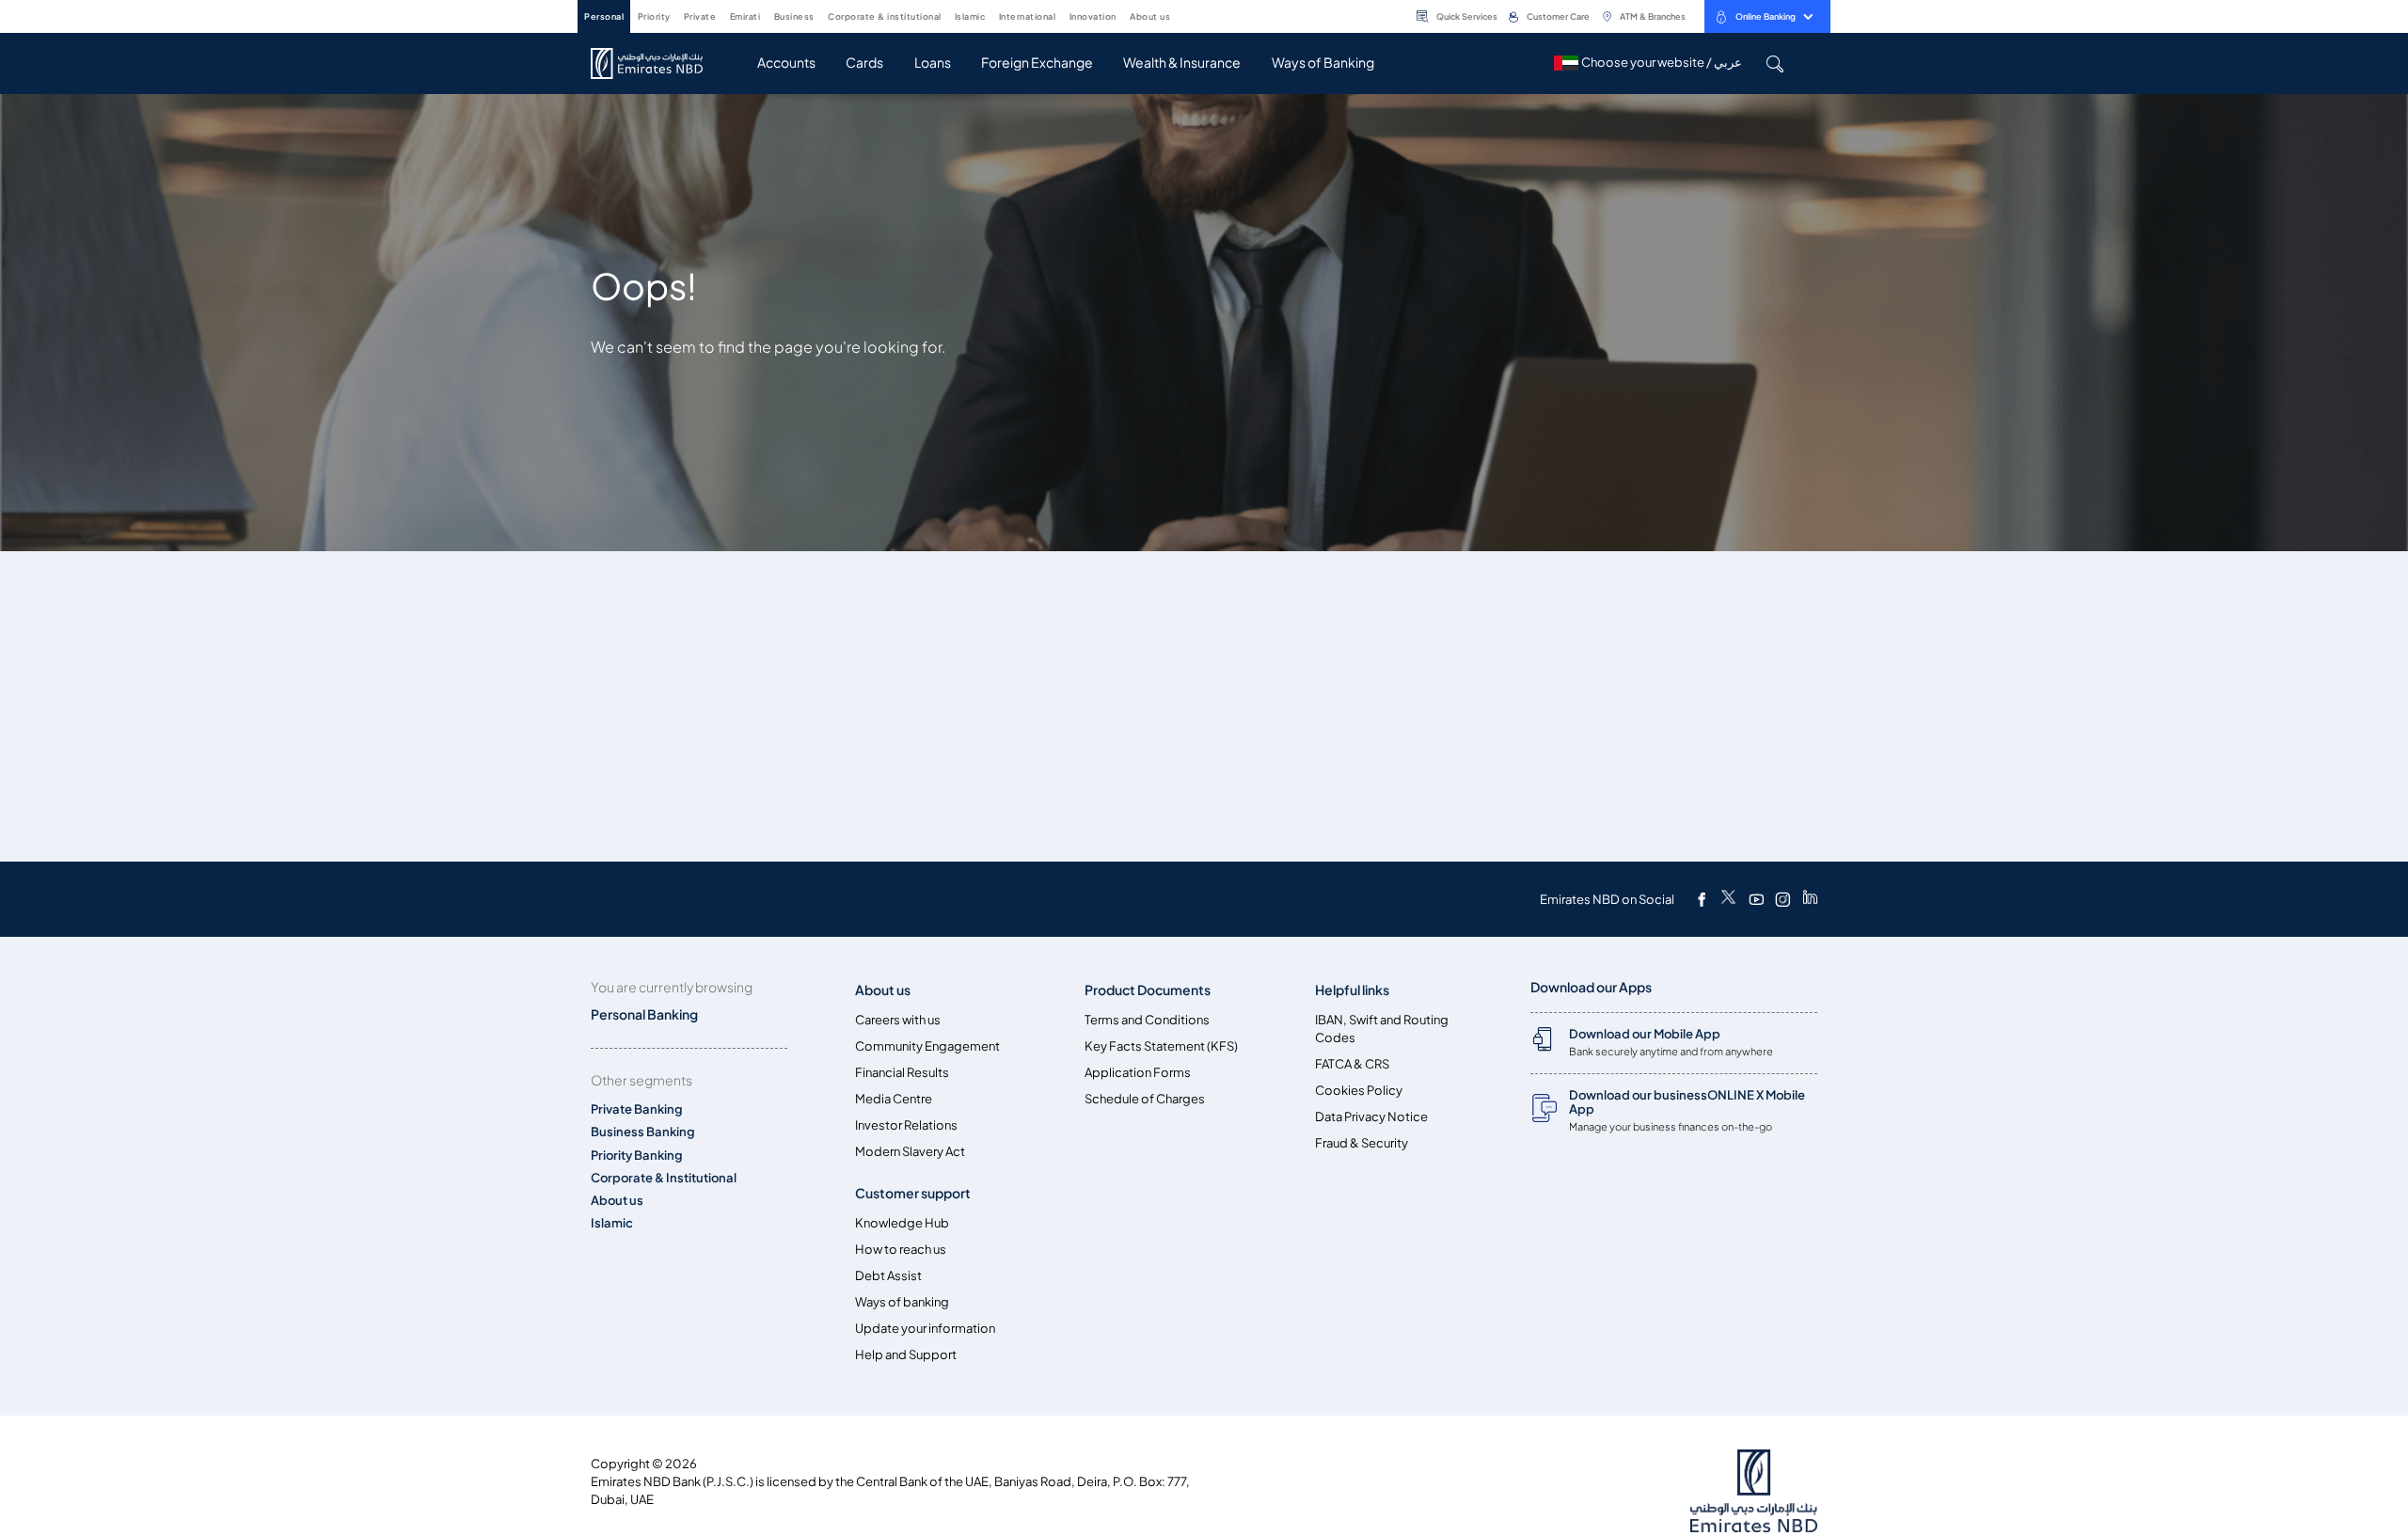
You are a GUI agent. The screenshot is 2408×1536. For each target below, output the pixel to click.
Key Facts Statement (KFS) (1161, 1046)
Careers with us (898, 1020)
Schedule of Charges (1145, 1099)
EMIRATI (745, 16)
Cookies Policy (1359, 1091)
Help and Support (906, 1355)
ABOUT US (1150, 16)
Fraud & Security (1362, 1143)
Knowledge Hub (902, 1223)
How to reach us (901, 1250)
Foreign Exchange (1037, 63)
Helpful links (1352, 990)
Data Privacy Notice (1371, 1117)
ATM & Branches (1653, 16)
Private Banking (637, 1109)
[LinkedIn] (1810, 899)
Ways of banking (902, 1302)
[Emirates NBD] (656, 63)
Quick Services (1467, 16)
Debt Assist (888, 1276)
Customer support (913, 1193)
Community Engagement (927, 1046)
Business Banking (643, 1132)
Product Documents (1148, 990)
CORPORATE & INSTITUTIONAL (885, 16)
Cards (864, 63)
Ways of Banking (1323, 63)
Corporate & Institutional (664, 1178)
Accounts (786, 63)
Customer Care (1558, 16)
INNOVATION (1093, 16)
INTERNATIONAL (1028, 16)
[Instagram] (1782, 899)
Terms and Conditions (1147, 1020)
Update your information (925, 1329)
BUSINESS (794, 16)
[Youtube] (1756, 899)
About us (617, 1201)
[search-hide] (1774, 63)
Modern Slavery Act (910, 1152)
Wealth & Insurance (1182, 63)
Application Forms (1138, 1073)
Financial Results (902, 1073)
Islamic (612, 1223)
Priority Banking (637, 1156)
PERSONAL (604, 16)
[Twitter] (1728, 899)
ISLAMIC (970, 16)
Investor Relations (906, 1125)
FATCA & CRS (1352, 1064)
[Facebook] (1702, 899)
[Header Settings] (1183, 15)
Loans (933, 63)
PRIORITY (654, 16)
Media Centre (894, 1099)
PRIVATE (700, 16)
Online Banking (1766, 16)
